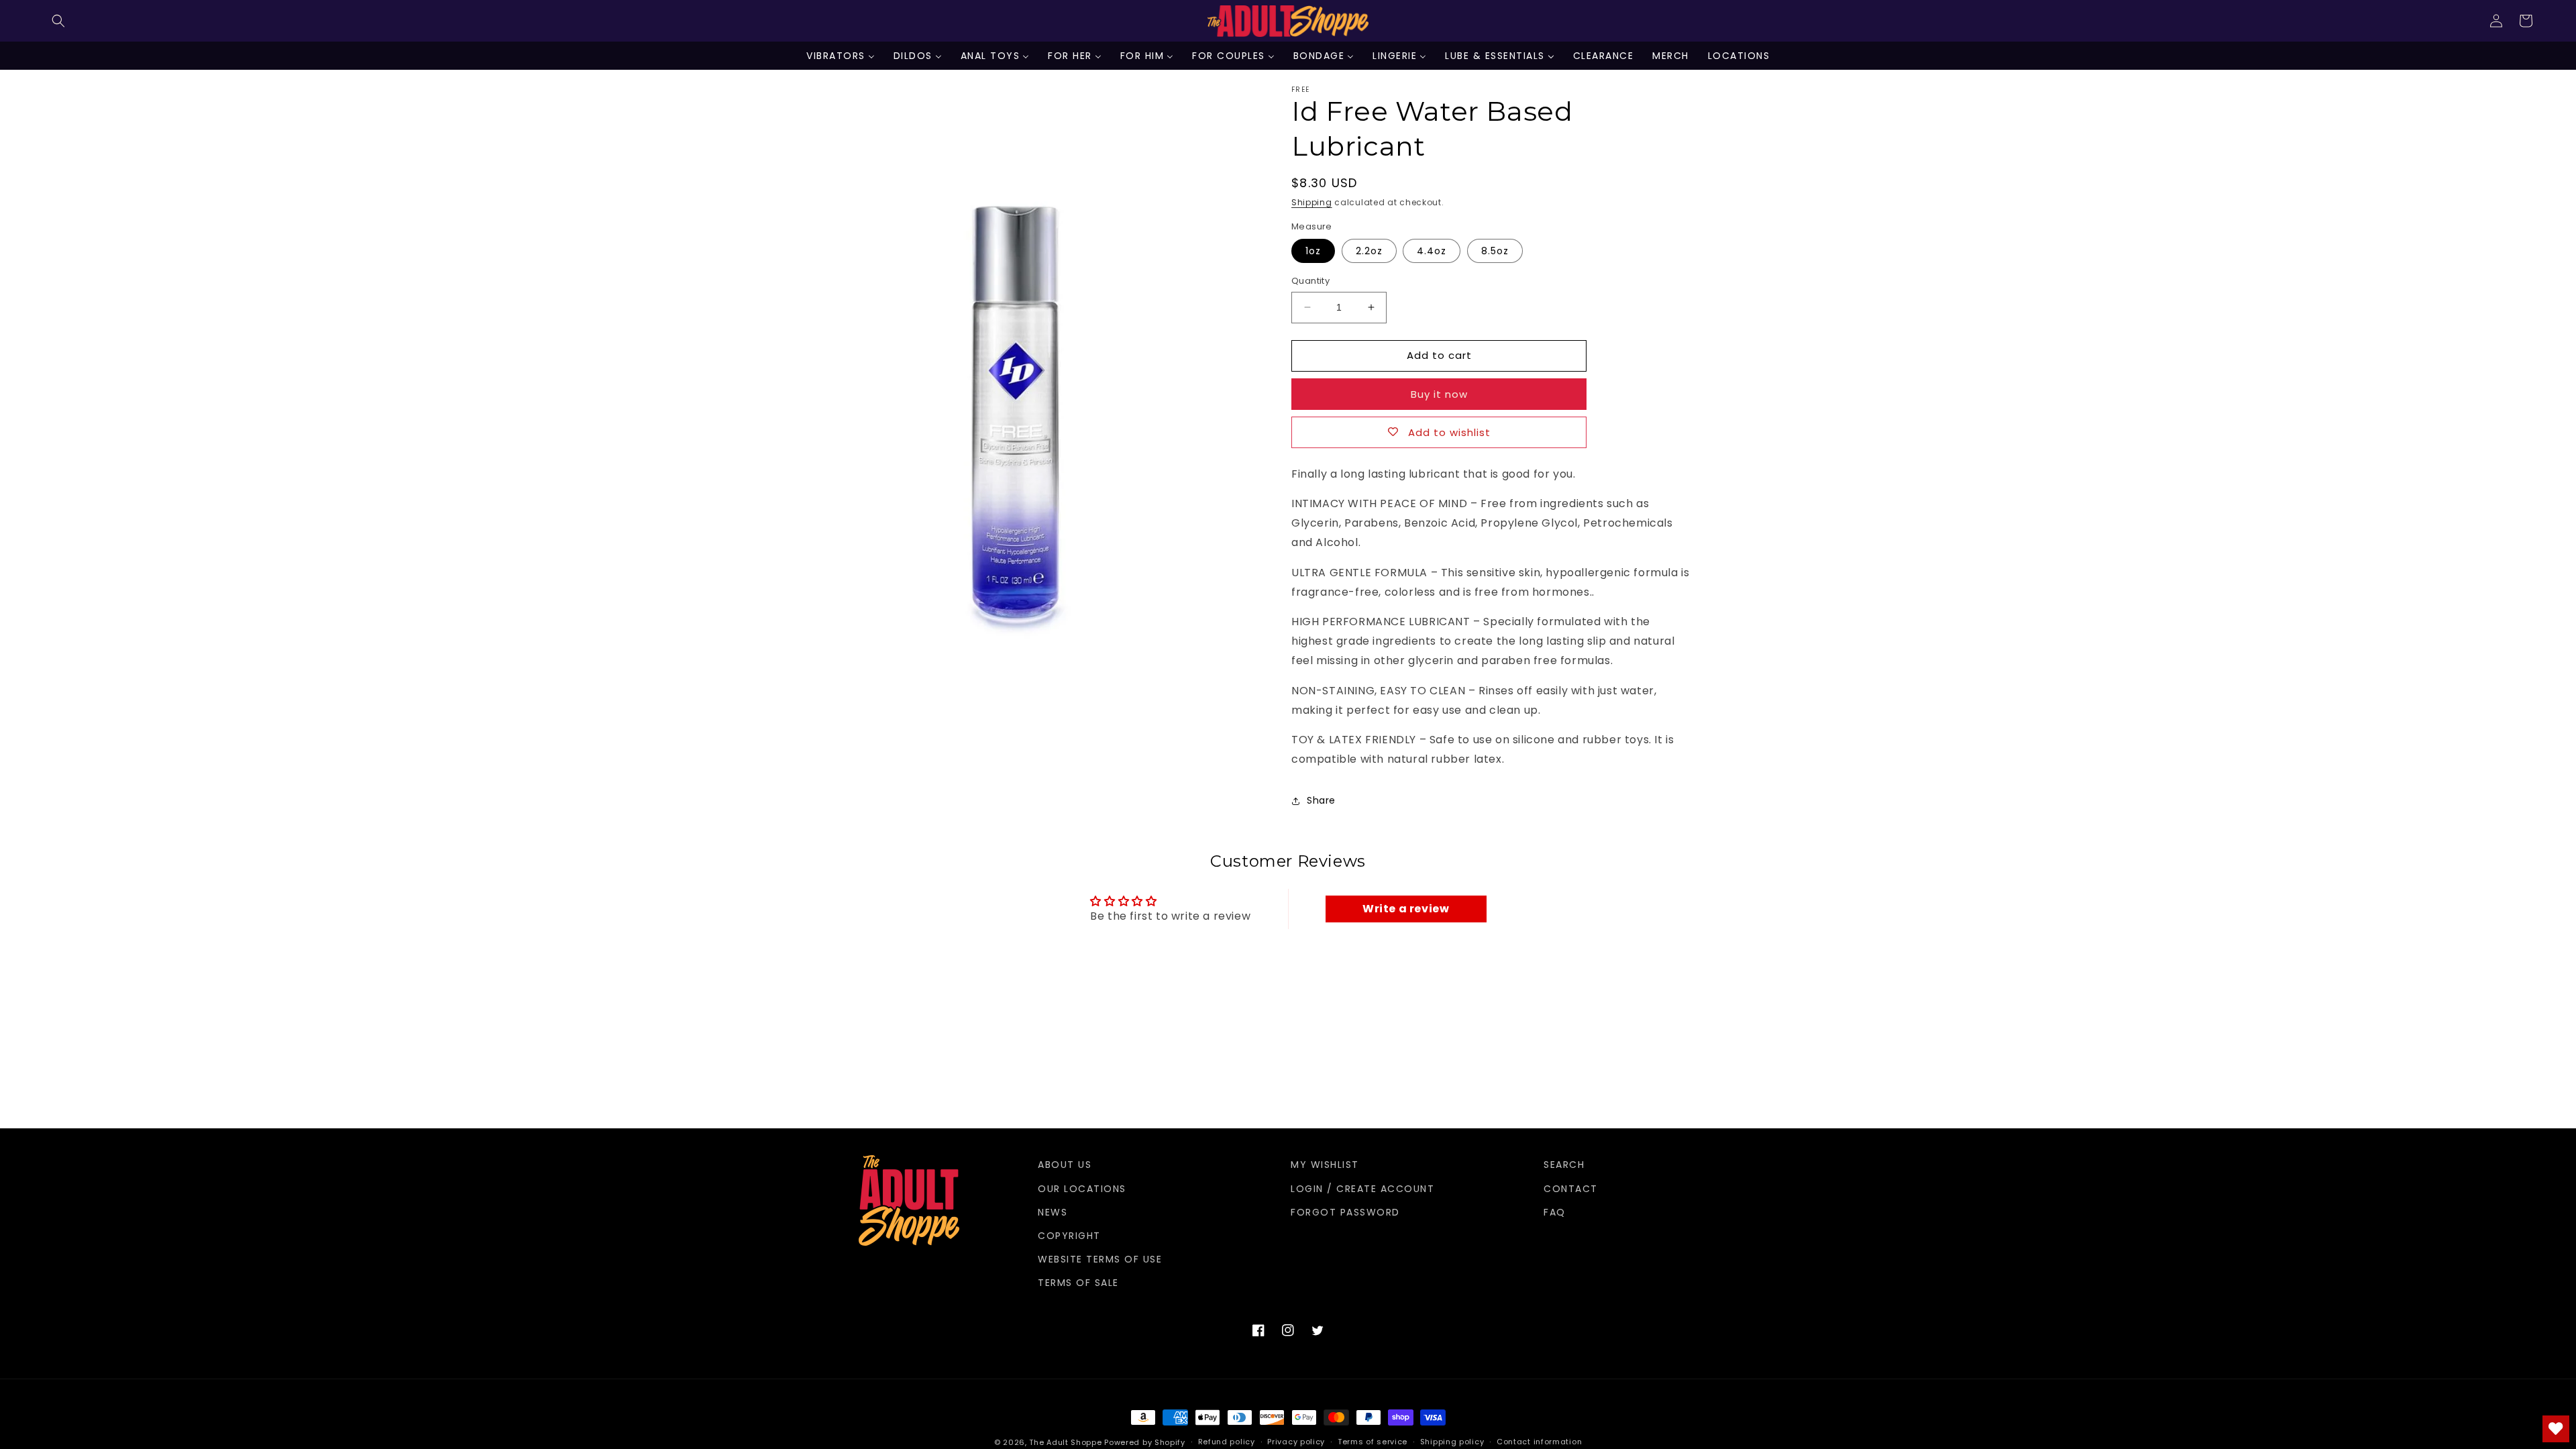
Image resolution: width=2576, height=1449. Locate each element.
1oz (1313, 251)
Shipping (1312, 202)
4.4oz (1432, 251)
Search (1564, 1165)
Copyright (1069, 1236)
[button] (58, 21)
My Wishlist (1325, 1165)
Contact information (1539, 1442)
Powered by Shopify (1145, 1442)
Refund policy (1227, 1442)
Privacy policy (1296, 1442)
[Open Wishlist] (2556, 1429)
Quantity (1310, 281)
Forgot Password (1345, 1212)
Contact (1571, 1189)
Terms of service (1373, 1442)
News (1053, 1212)
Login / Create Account (1362, 1189)
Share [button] (1321, 800)
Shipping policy (1452, 1442)
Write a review (1406, 909)
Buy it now (1439, 394)
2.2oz (1369, 251)
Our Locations (1082, 1189)
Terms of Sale (1078, 1283)
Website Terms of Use (1100, 1259)
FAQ (1555, 1212)
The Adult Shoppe (1065, 1442)
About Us (1065, 1165)
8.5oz (1495, 251)
